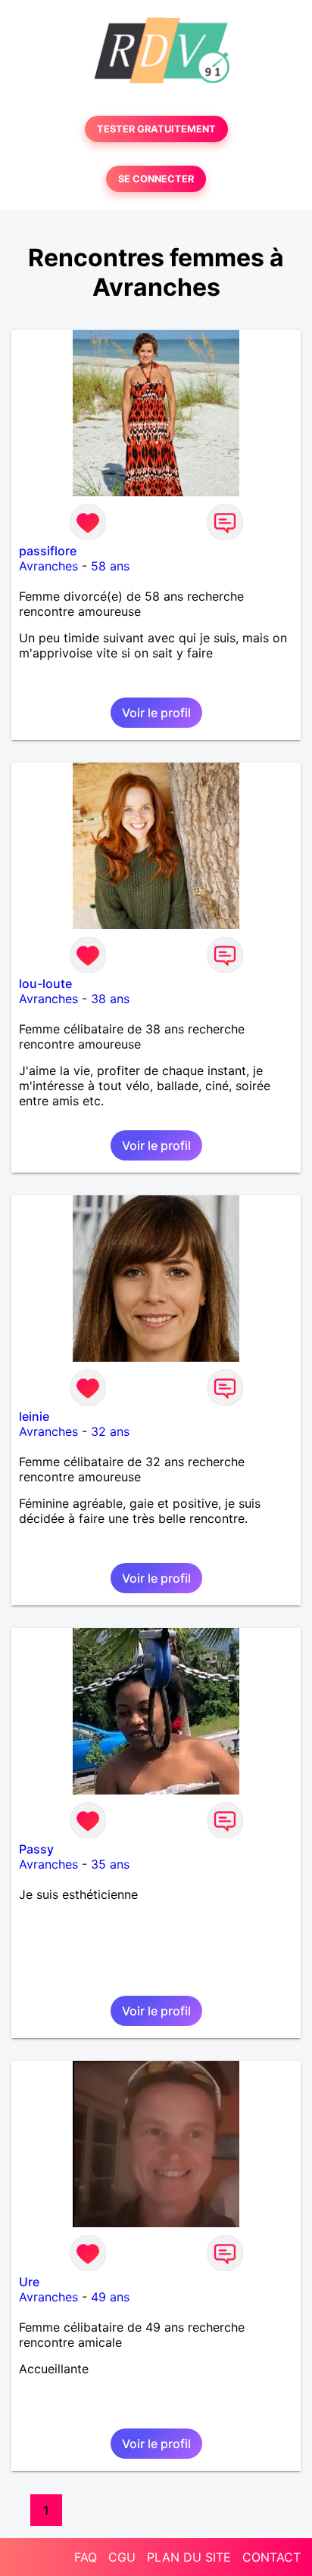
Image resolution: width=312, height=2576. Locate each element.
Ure (29, 2282)
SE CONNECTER (156, 179)
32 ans (110, 1431)
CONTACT (271, 2557)
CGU (122, 2557)
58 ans (110, 566)
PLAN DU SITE (189, 2557)
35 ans (110, 1864)
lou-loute (45, 983)
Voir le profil (156, 713)
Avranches (48, 566)
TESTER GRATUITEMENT (156, 129)
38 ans (110, 999)
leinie (34, 1416)
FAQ (86, 2557)
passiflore (48, 551)
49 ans (110, 2297)
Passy (36, 1849)
